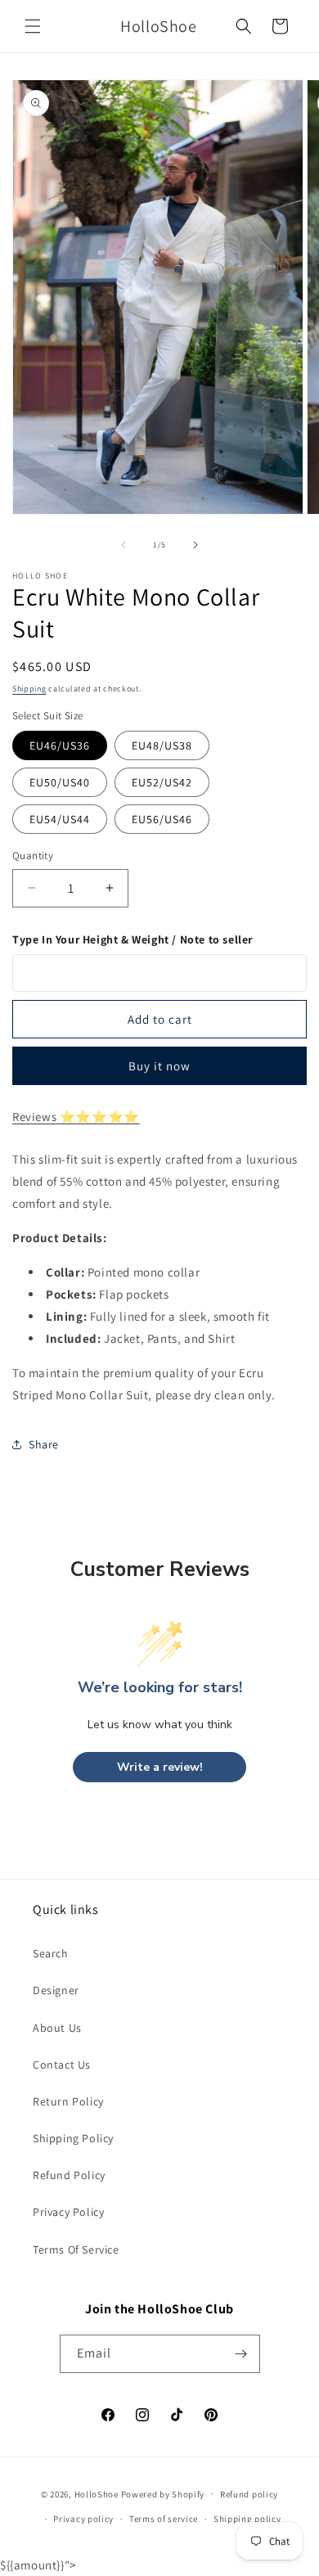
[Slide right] (195, 545)
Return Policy (68, 2101)
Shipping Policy (73, 2138)
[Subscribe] (241, 2354)
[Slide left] (124, 545)
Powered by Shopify (163, 2493)
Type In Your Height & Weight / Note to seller (133, 939)
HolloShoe (97, 2493)
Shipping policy (247, 2519)
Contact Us (62, 2065)
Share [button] (44, 1444)
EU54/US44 (60, 819)
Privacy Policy (68, 2212)
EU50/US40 (60, 782)
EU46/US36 (60, 745)
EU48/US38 (162, 745)
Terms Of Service (76, 2249)
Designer (56, 1990)
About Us (57, 2028)
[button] (33, 26)
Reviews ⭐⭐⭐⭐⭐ (76, 1117)
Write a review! (160, 1767)
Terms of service (164, 2519)
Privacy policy (83, 2519)
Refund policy (249, 2494)
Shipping (29, 689)
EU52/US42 (162, 782)
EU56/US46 (162, 819)
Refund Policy (69, 2175)
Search (51, 1953)
